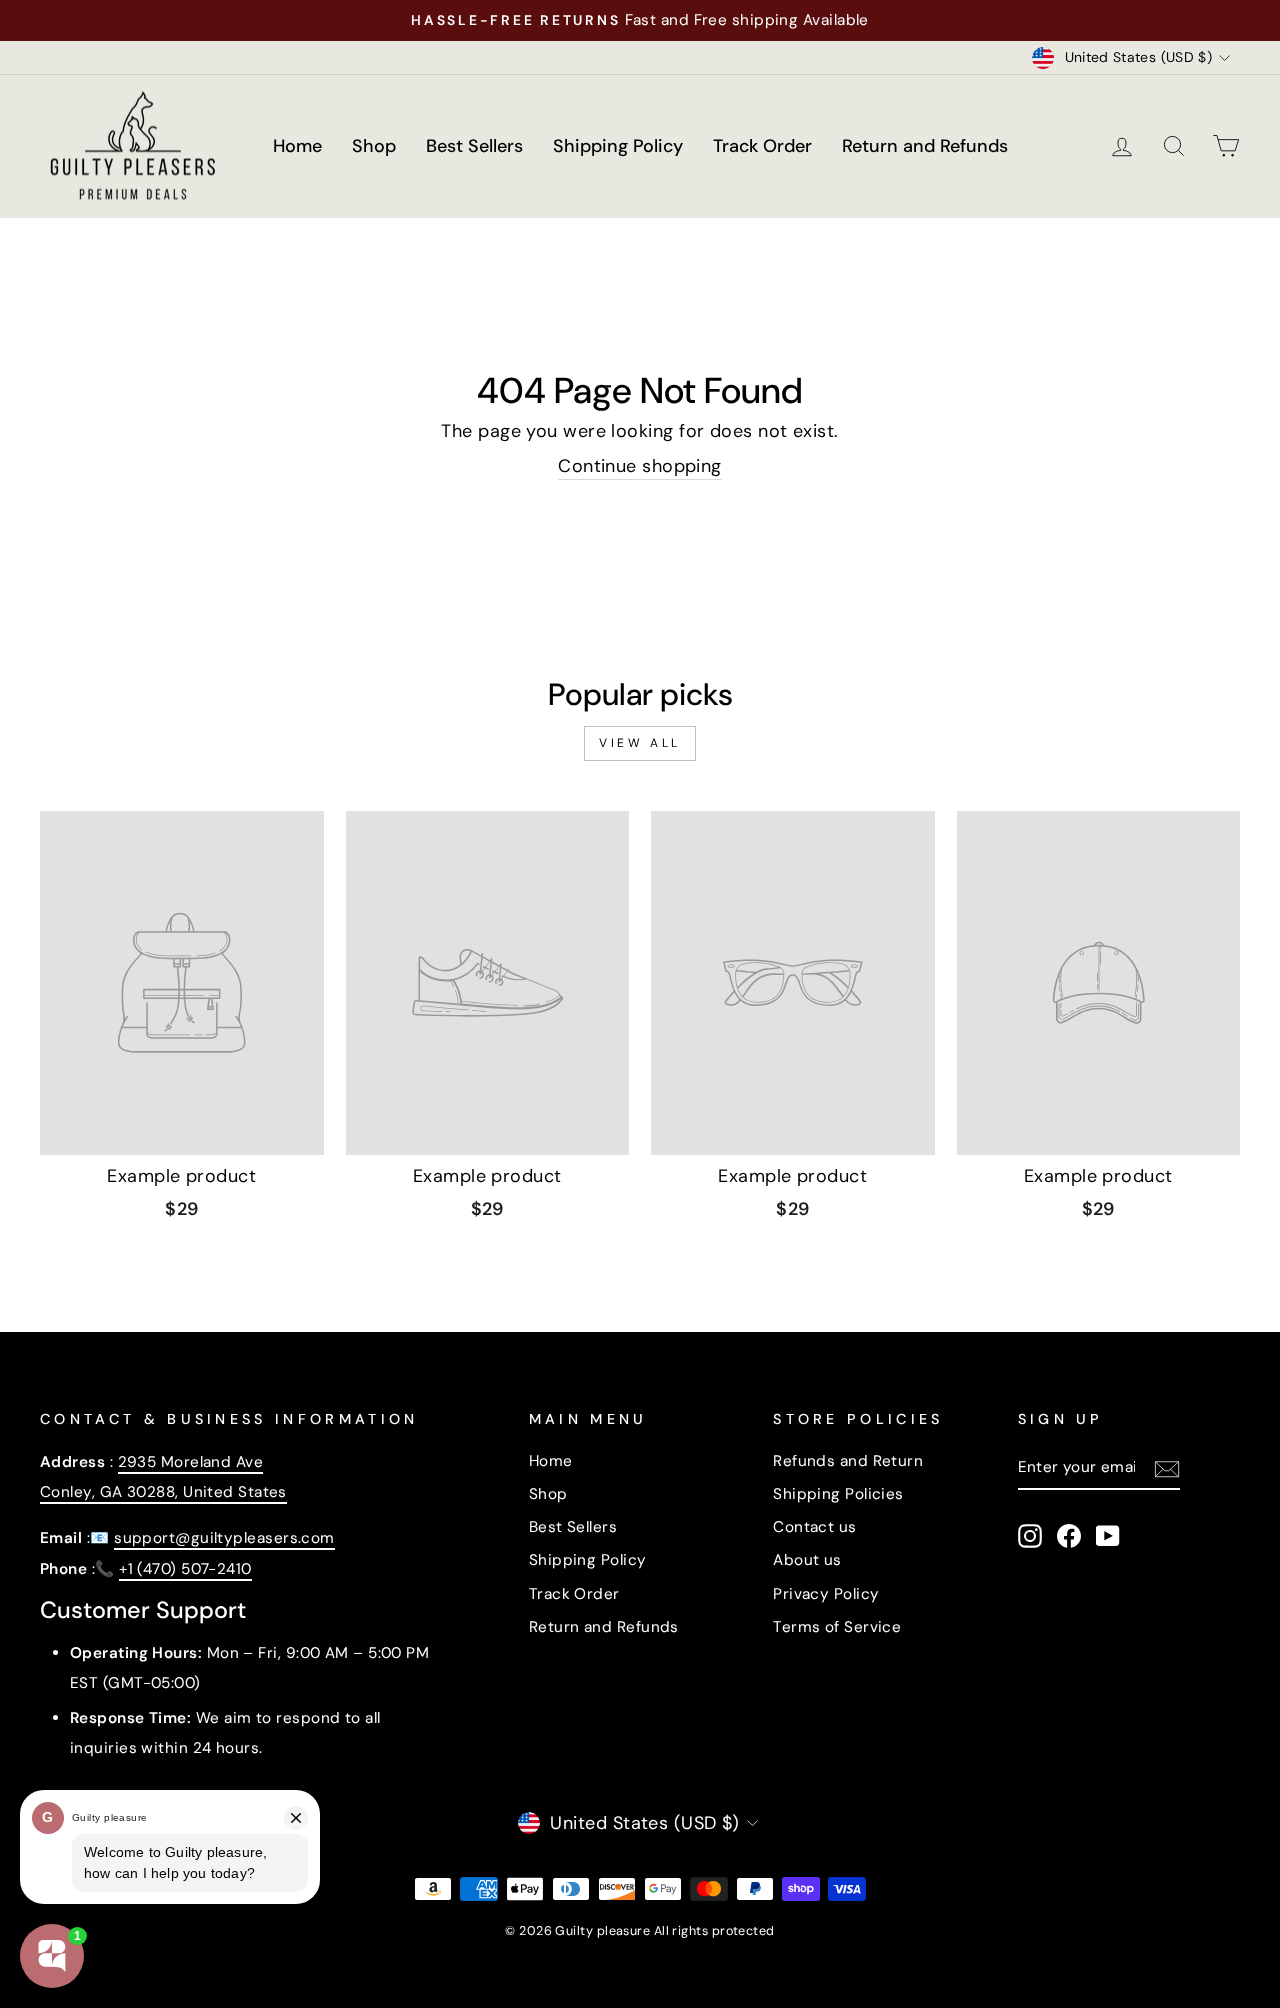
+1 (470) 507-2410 (185, 1569)
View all (640, 743)
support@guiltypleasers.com (224, 1538)
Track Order (762, 146)
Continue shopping (640, 466)
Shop (374, 146)
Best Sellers (474, 146)
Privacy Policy (826, 1594)
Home (297, 146)
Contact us (815, 1527)
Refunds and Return (848, 1461)
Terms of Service (837, 1627)
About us (807, 1560)
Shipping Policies (838, 1494)
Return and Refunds (925, 146)
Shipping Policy (618, 146)
